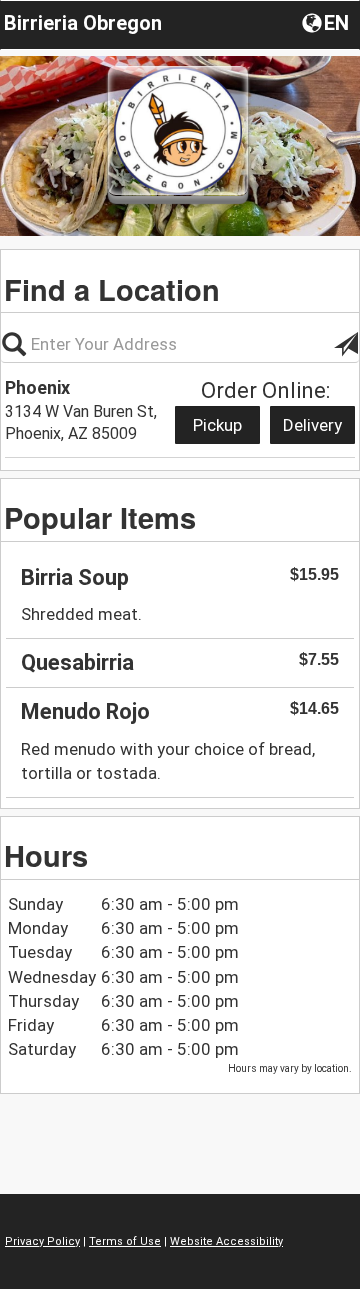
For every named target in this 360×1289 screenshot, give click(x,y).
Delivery (312, 425)
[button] (327, 22)
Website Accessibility (226, 1241)
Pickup (217, 425)
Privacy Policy (42, 1241)
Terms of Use (125, 1241)
